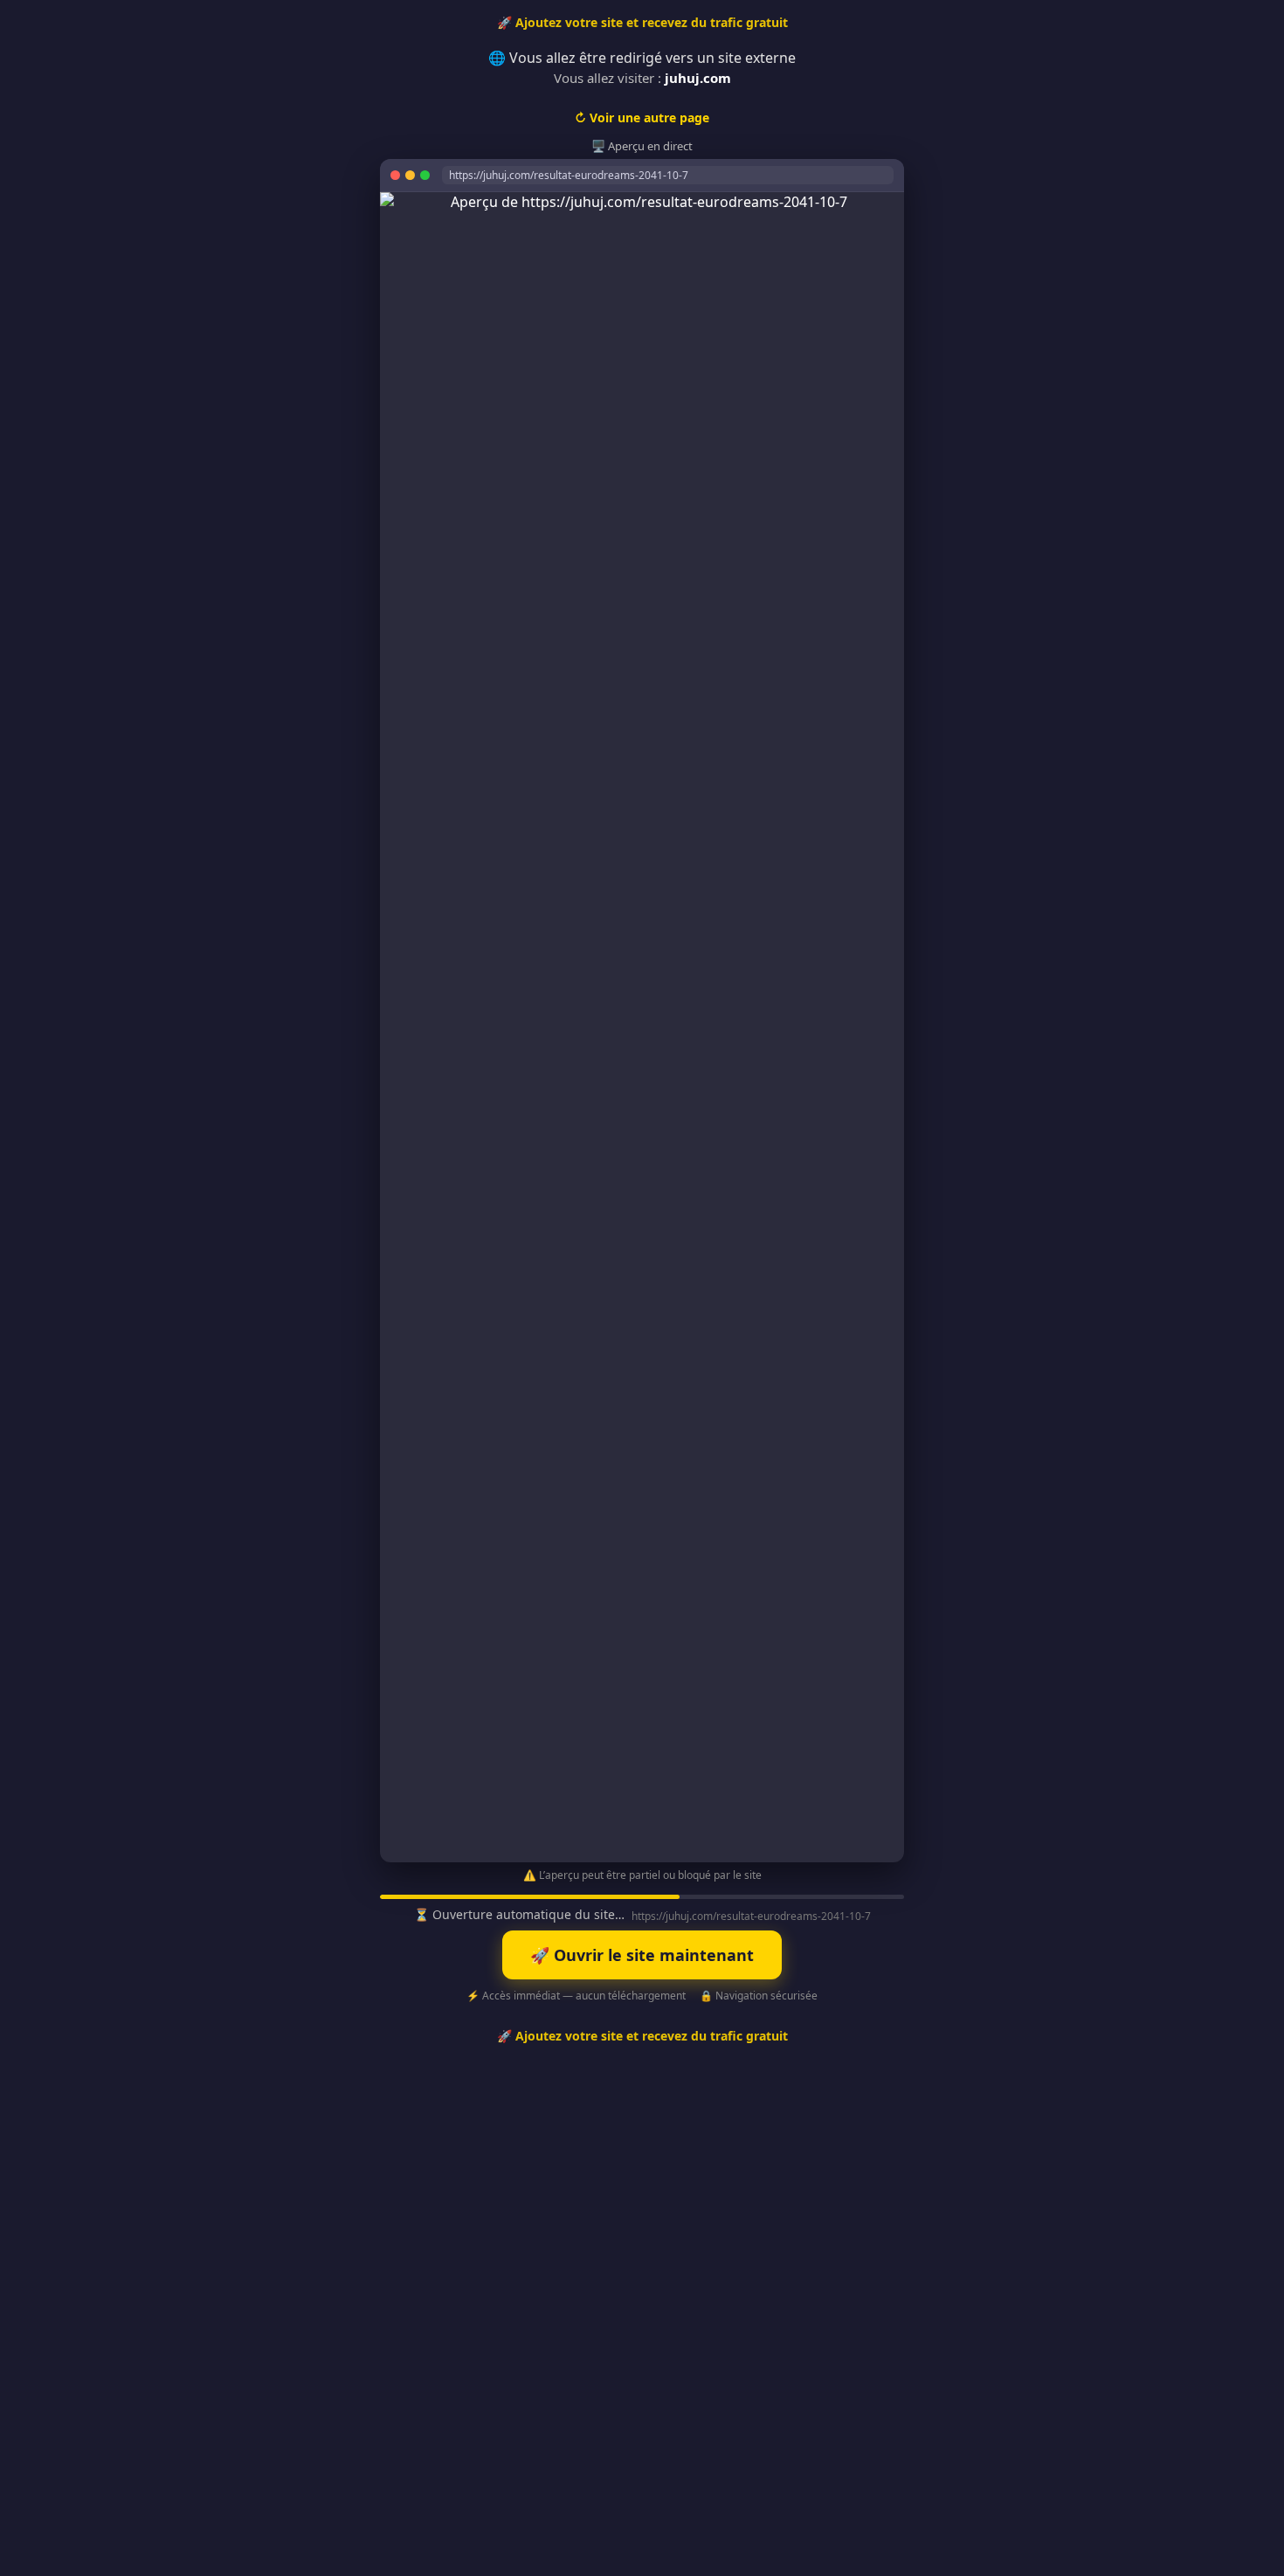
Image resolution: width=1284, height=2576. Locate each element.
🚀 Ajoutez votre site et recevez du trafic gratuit (642, 22)
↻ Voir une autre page (642, 117)
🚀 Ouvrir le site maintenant (642, 1955)
